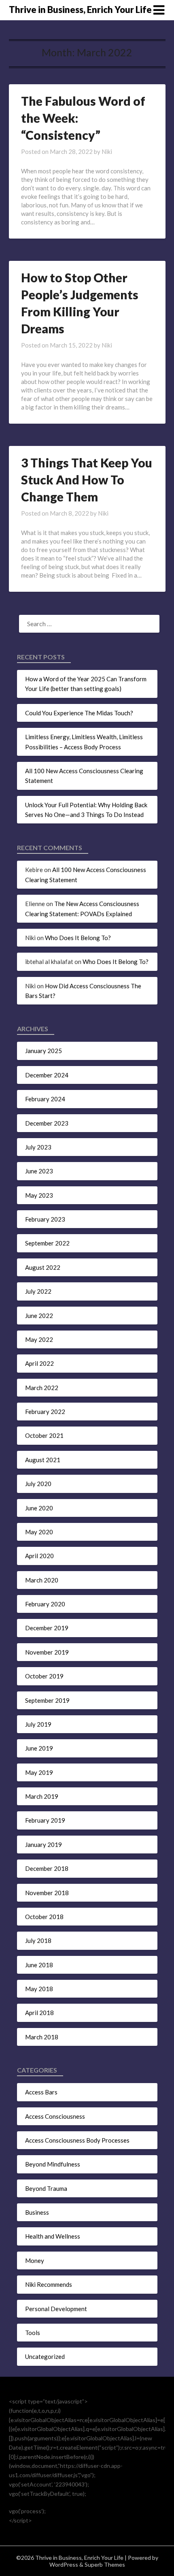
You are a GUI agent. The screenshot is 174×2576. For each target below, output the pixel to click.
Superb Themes (105, 2564)
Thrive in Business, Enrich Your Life (80, 10)
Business (37, 2212)
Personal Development (56, 2309)
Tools (33, 2333)
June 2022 (39, 1316)
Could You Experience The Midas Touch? (79, 713)
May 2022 (39, 1339)
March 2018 (42, 2037)
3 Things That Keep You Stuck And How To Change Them (87, 480)
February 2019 (45, 1820)
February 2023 (45, 1219)
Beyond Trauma (46, 2188)
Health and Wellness (53, 2236)
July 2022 (38, 1291)
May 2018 (39, 1989)
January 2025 (43, 1051)
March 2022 (42, 1388)
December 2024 (47, 1075)
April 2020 (39, 1556)
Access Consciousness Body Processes (77, 2140)
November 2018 (47, 1893)
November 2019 (47, 1652)
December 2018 (47, 1868)
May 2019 (39, 1772)
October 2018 (44, 1917)
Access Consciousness (55, 2116)
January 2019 (43, 1845)
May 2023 (39, 1195)
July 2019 (38, 1724)
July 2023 (38, 1147)
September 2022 (47, 1243)
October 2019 (44, 1676)
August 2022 (43, 1267)
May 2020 (39, 1532)
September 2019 (47, 1700)
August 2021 (43, 1460)
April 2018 (39, 2013)
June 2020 (39, 1508)
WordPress (64, 2564)
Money (35, 2260)
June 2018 (39, 1965)
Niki (107, 151)
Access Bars (41, 2092)
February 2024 (45, 1099)
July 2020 (38, 1484)
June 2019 (39, 1748)
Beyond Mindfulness (53, 2164)
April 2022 (39, 1363)
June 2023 (39, 1171)
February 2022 (45, 1412)
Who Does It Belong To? (78, 938)
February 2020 (45, 1604)
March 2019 (42, 1796)
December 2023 (47, 1123)
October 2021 (44, 1435)
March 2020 (42, 1580)
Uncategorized (45, 2356)
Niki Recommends (49, 2284)
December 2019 (47, 1628)
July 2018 (38, 1941)
